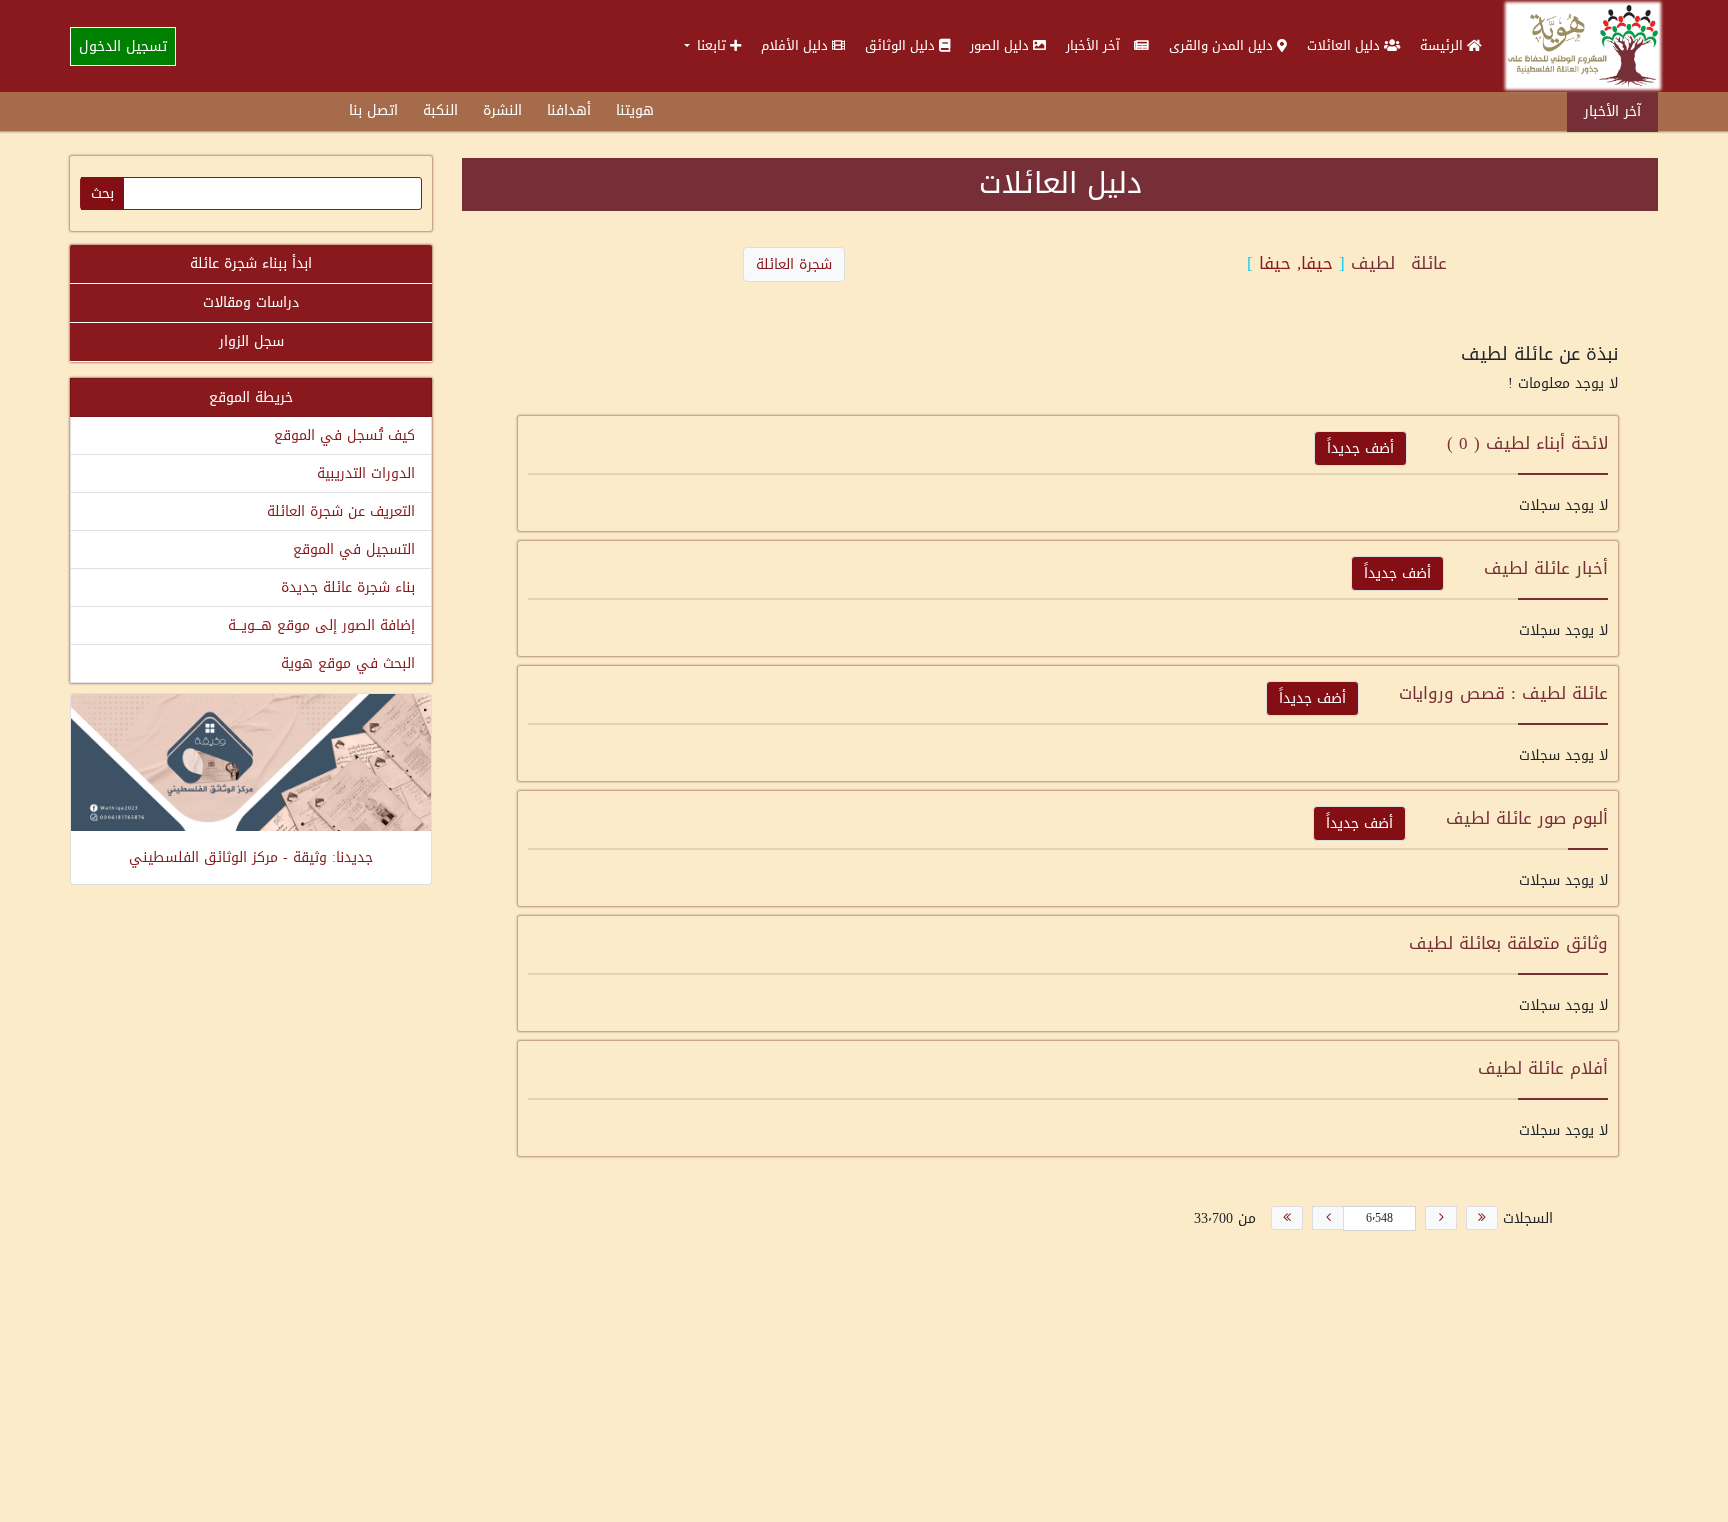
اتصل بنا (373, 110)
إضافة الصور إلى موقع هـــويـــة (321, 625)
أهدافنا (569, 110)
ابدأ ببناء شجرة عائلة (251, 263)
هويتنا (635, 110)
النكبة (440, 110)
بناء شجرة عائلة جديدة (348, 587)
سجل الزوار (251, 341)
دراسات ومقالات (251, 302)
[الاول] (1482, 1218)
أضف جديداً (1360, 448)
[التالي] (1328, 1218)
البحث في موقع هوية (348, 663)
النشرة (502, 110)
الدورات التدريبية (366, 473)
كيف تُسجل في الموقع (344, 435)
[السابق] (1441, 1218)
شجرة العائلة (794, 264)
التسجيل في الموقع (354, 549)
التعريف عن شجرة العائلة (341, 511)
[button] (712, 45)
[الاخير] (1287, 1218)
